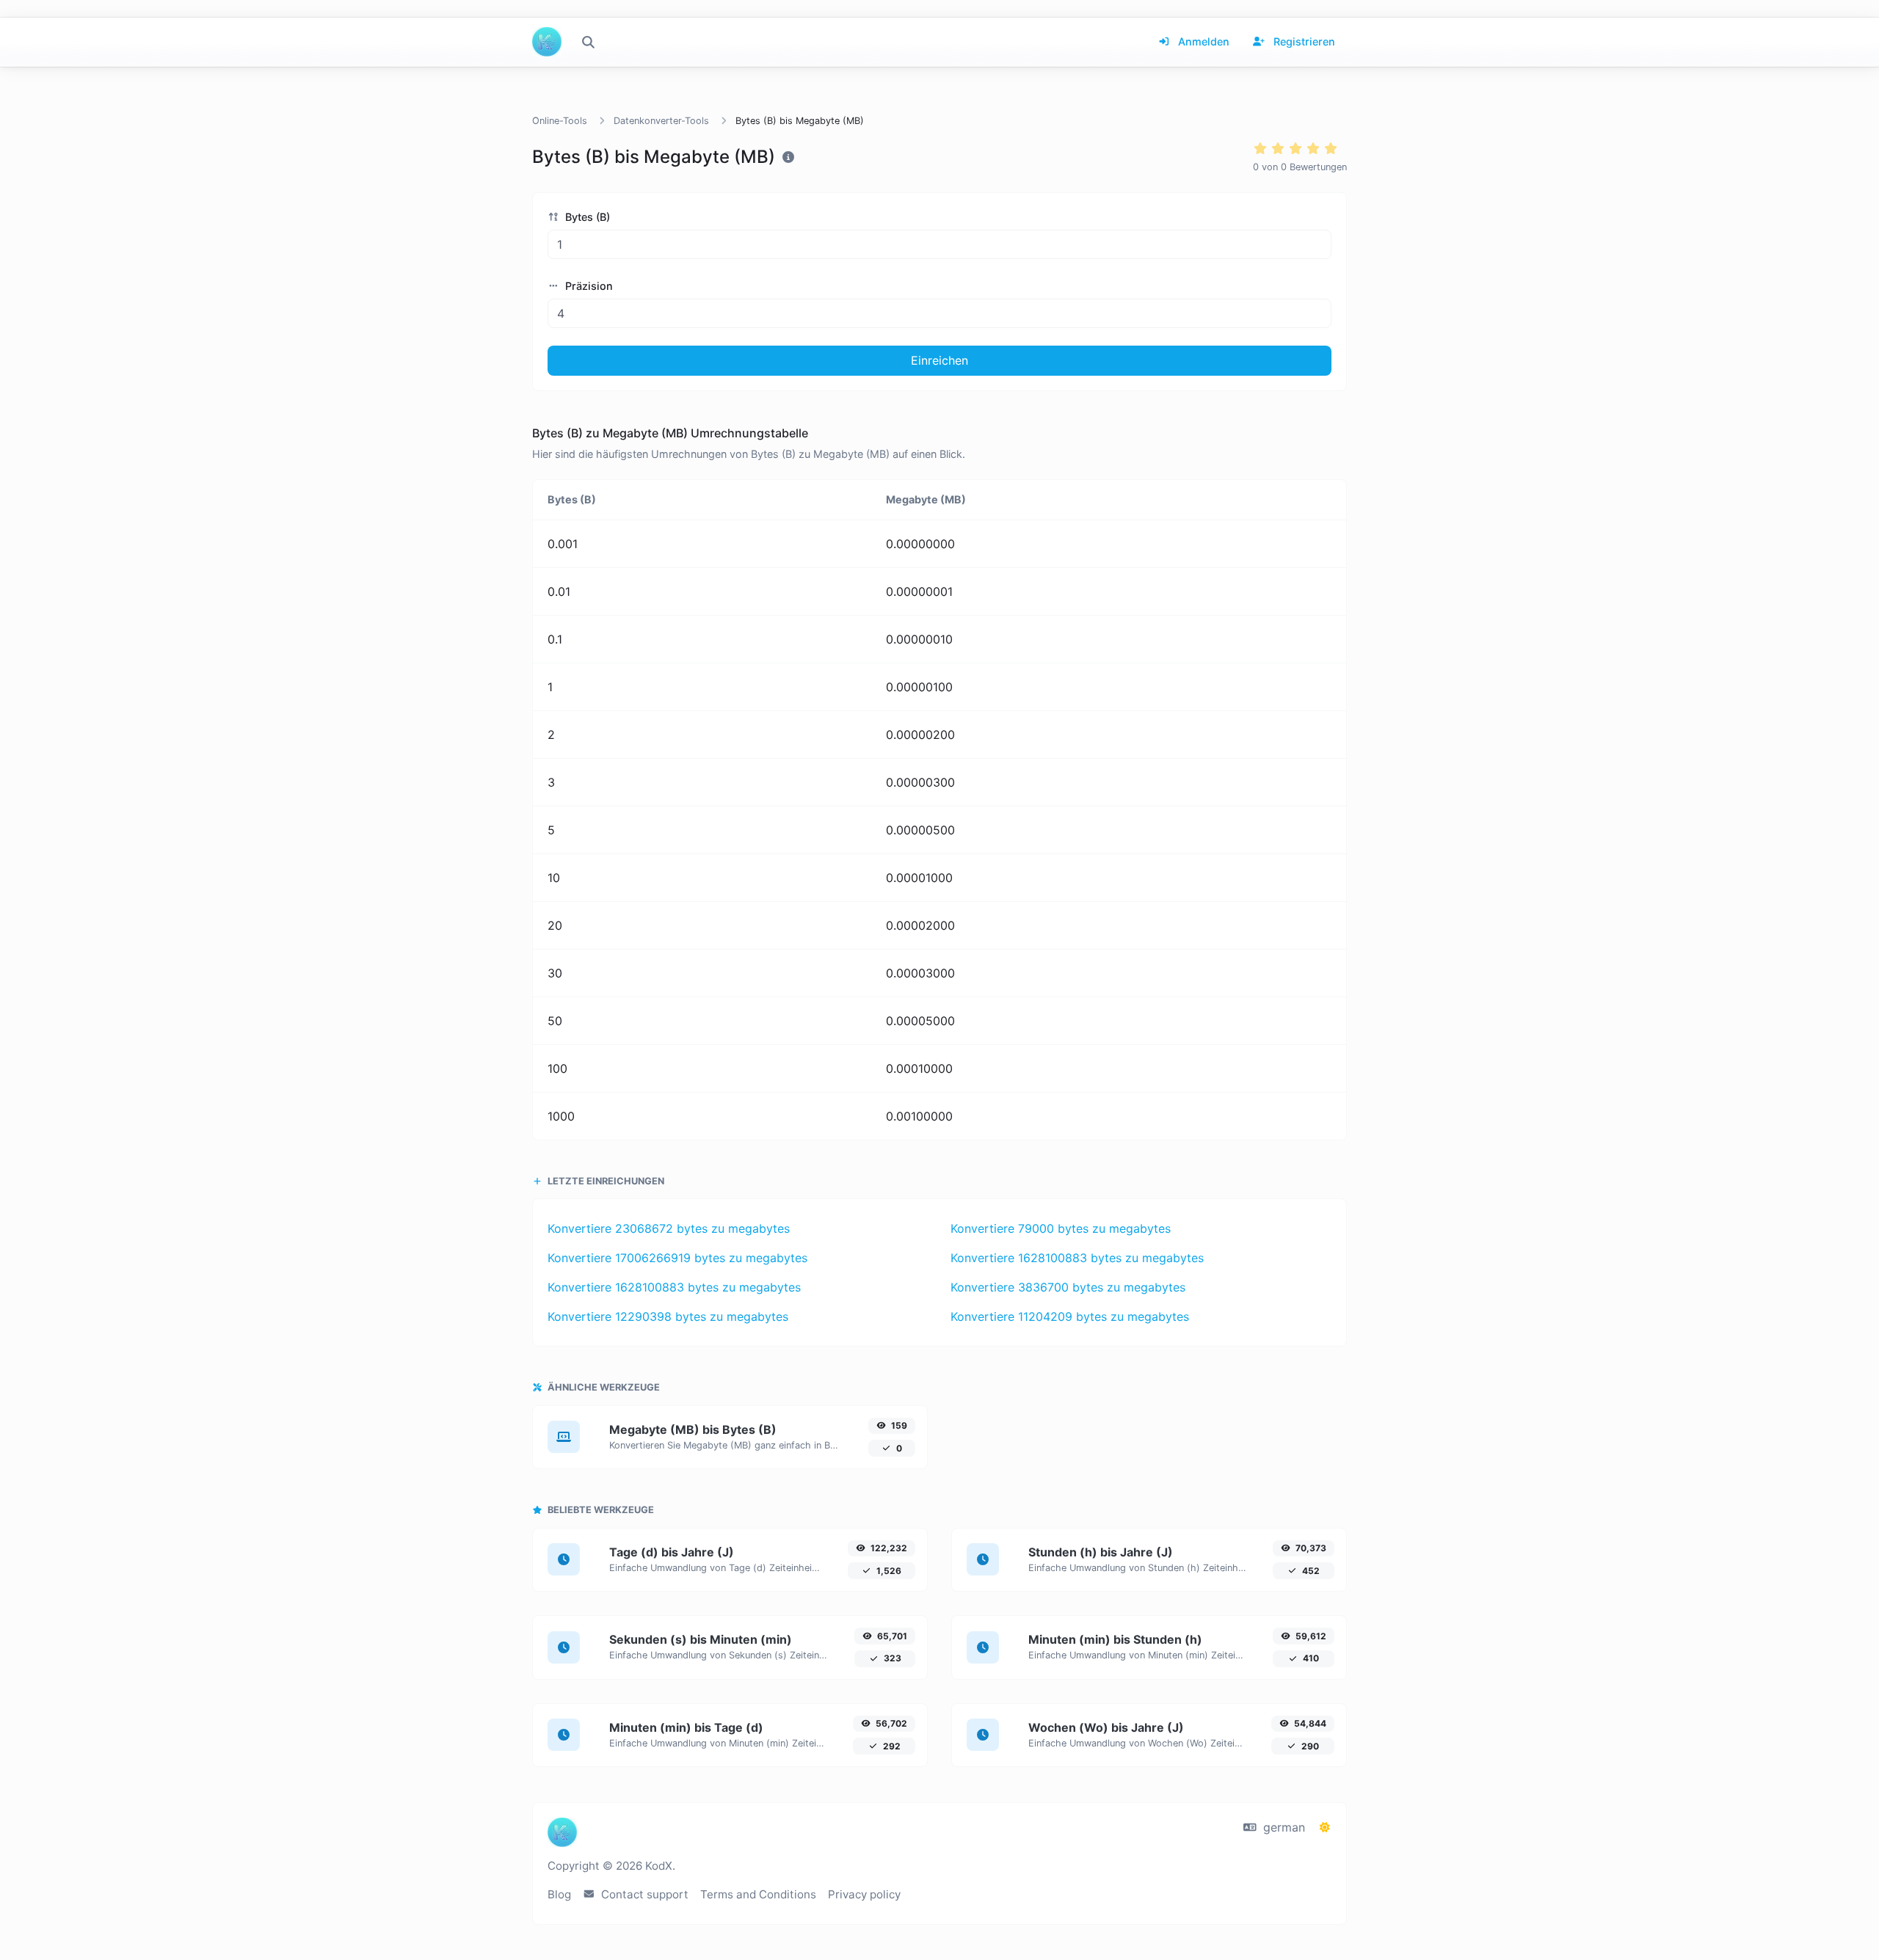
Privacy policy (864, 1894)
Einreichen (939, 360)
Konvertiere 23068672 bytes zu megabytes (669, 1228)
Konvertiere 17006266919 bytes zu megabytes (677, 1258)
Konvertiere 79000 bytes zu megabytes (1061, 1228)
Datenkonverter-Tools (661, 121)
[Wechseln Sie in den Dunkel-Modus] (1325, 1827)
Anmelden (1202, 41)
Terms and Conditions (758, 1894)
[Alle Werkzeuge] (588, 42)
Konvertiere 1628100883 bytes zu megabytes (1077, 1258)
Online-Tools (560, 121)
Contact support (643, 1894)
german (1282, 1827)
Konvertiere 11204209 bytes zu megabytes (1070, 1316)
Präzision (588, 286)
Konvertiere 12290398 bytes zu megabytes (668, 1316)
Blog (559, 1894)
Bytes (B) (586, 217)
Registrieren (1303, 41)
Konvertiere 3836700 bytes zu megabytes (1068, 1287)
